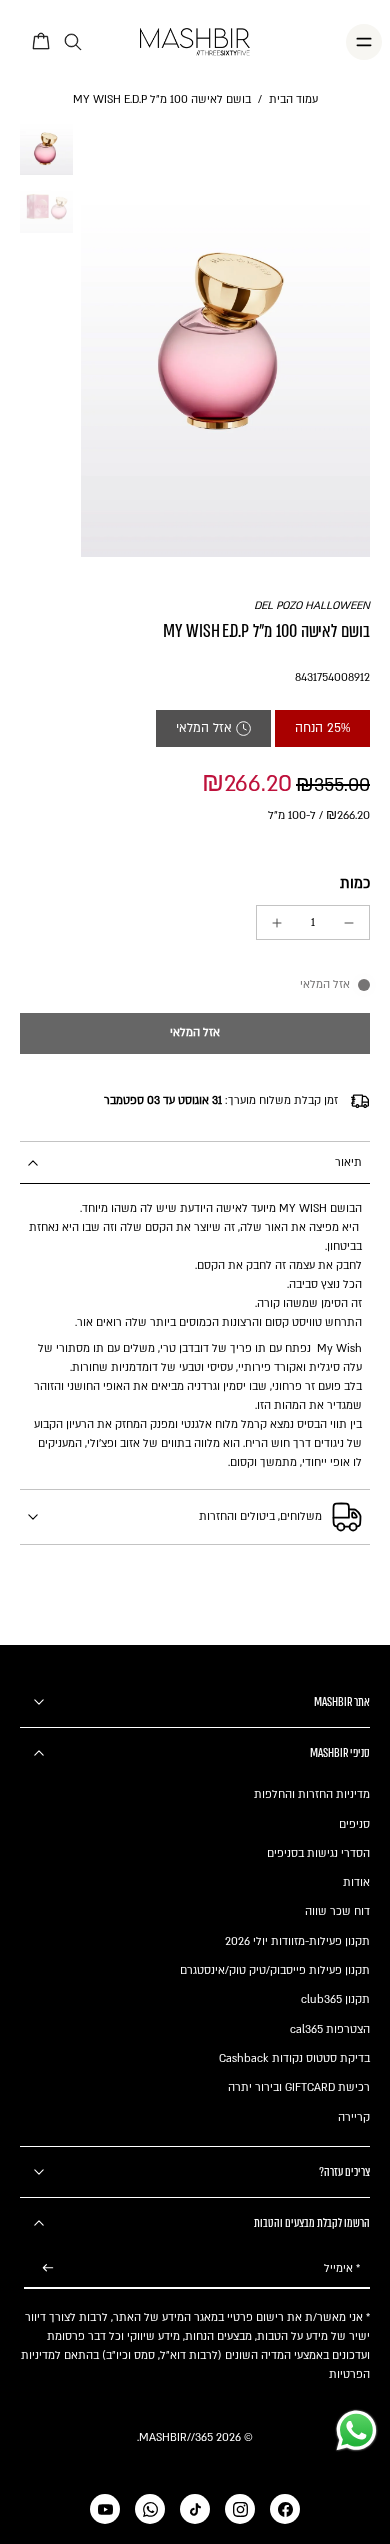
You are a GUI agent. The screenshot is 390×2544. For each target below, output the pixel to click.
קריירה (354, 2117)
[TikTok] (195, 2509)
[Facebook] (285, 2509)
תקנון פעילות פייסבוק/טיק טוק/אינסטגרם (275, 1970)
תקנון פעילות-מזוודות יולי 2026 (297, 1941)
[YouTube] (105, 2509)
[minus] (349, 923)
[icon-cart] (42, 42)
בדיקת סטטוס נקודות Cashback (294, 2058)
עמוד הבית (293, 99)
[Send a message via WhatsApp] (356, 2430)
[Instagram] (240, 2509)
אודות (356, 1882)
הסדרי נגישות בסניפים (318, 1853)
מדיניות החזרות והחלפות (312, 1794)
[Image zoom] (226, 339)
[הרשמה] (48, 2268)
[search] (73, 42)
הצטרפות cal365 (330, 2029)
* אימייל (342, 2268)
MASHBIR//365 (176, 2437)
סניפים (354, 1824)
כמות (355, 883)
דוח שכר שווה (337, 1911)
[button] (195, 1033)
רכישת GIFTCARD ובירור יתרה (299, 2087)
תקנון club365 (335, 1999)
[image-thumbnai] (46, 148)
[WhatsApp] (150, 2509)
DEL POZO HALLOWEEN (312, 605)
